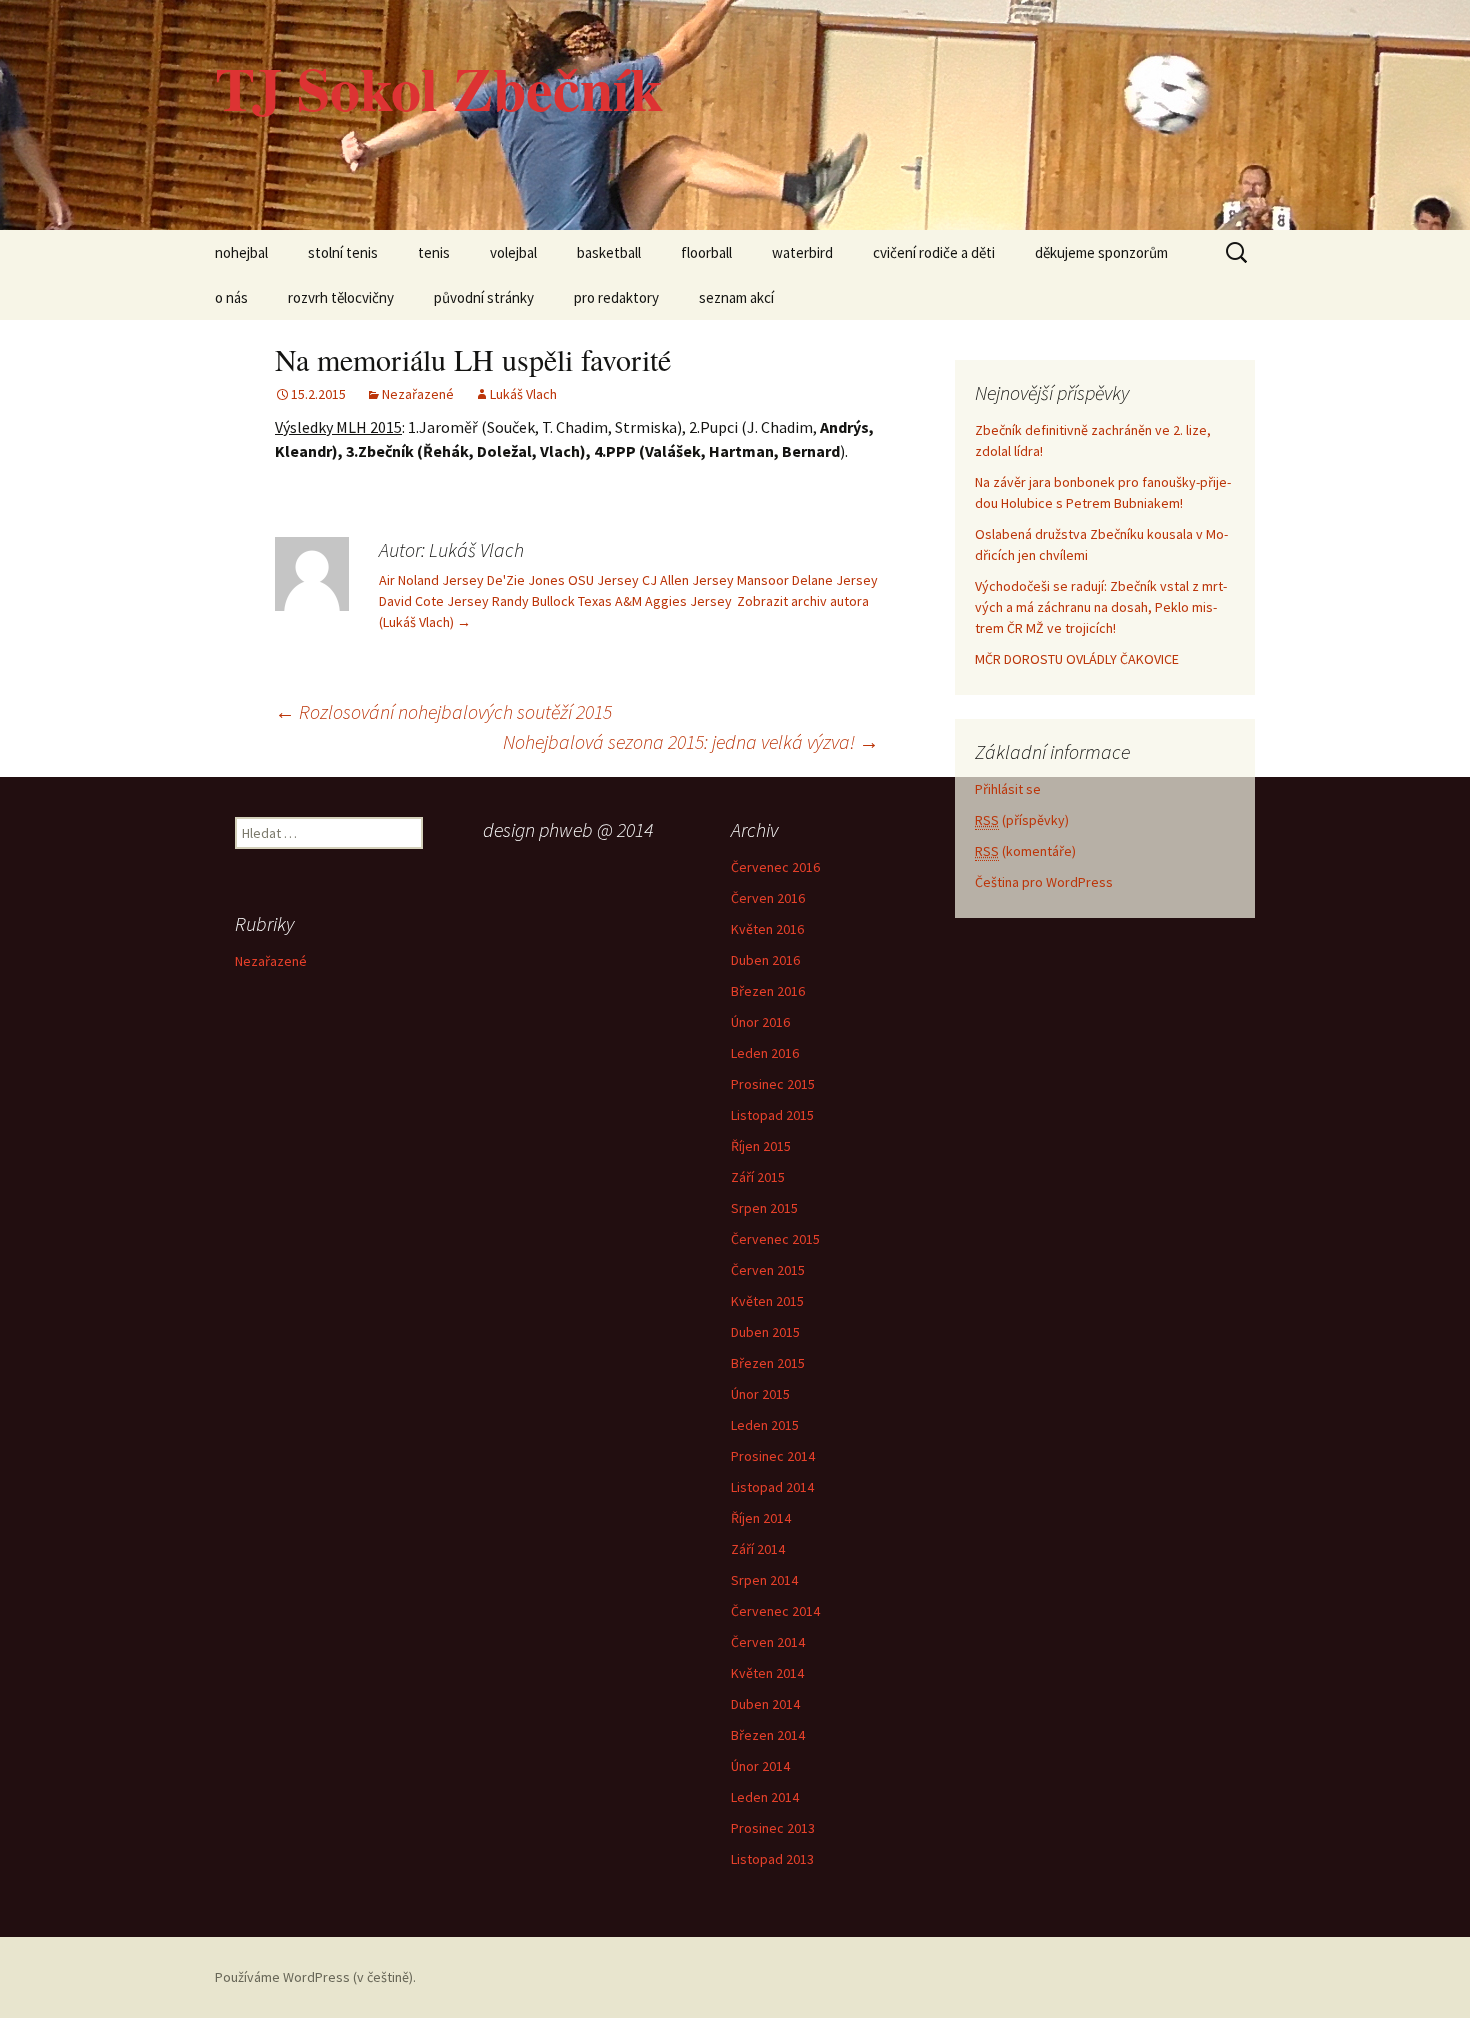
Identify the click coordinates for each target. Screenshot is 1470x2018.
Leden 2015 (765, 1425)
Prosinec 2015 (773, 1084)
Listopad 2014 (772, 1487)
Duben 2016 (765, 960)
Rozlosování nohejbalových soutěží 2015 (443, 711)
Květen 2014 (767, 1673)
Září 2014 (758, 1549)
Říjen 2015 (761, 1146)
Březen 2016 (768, 991)
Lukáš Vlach (523, 394)
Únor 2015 (760, 1394)
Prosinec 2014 (773, 1456)
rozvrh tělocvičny (341, 297)
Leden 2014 (765, 1797)
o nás (231, 297)
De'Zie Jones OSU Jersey (563, 580)
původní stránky (484, 297)
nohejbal (241, 252)
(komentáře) (1025, 851)
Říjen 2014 (761, 1518)
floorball (706, 252)
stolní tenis (343, 252)
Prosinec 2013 (773, 1828)
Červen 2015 (768, 1270)
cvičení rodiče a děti (934, 252)
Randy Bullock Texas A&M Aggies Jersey (612, 601)
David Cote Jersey (434, 601)
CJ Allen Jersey (688, 580)
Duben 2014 (765, 1704)
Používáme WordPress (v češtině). (315, 1977)
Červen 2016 (768, 898)
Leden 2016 (765, 1053)
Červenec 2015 (775, 1239)
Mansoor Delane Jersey (807, 580)
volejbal (513, 252)
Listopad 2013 (772, 1859)
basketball (609, 252)
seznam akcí (736, 297)
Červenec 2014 (775, 1611)
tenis (434, 252)
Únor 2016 (760, 1022)
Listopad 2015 (772, 1115)
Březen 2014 (768, 1735)
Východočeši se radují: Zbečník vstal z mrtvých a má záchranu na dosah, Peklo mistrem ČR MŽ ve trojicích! (1101, 607)
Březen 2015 (768, 1363)
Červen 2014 (768, 1642)
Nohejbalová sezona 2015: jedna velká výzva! (691, 741)
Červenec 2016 (775, 867)
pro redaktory (616, 297)
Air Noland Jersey (431, 580)
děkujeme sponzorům (1101, 252)
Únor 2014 (760, 1766)
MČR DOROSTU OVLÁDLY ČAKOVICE (1077, 659)
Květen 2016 (767, 929)
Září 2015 (758, 1177)
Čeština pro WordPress (1044, 882)
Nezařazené (418, 394)
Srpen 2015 (764, 1208)
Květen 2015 (767, 1301)
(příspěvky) (1022, 820)
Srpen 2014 (764, 1580)
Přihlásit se (1008, 789)
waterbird (802, 252)
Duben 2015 (765, 1332)
